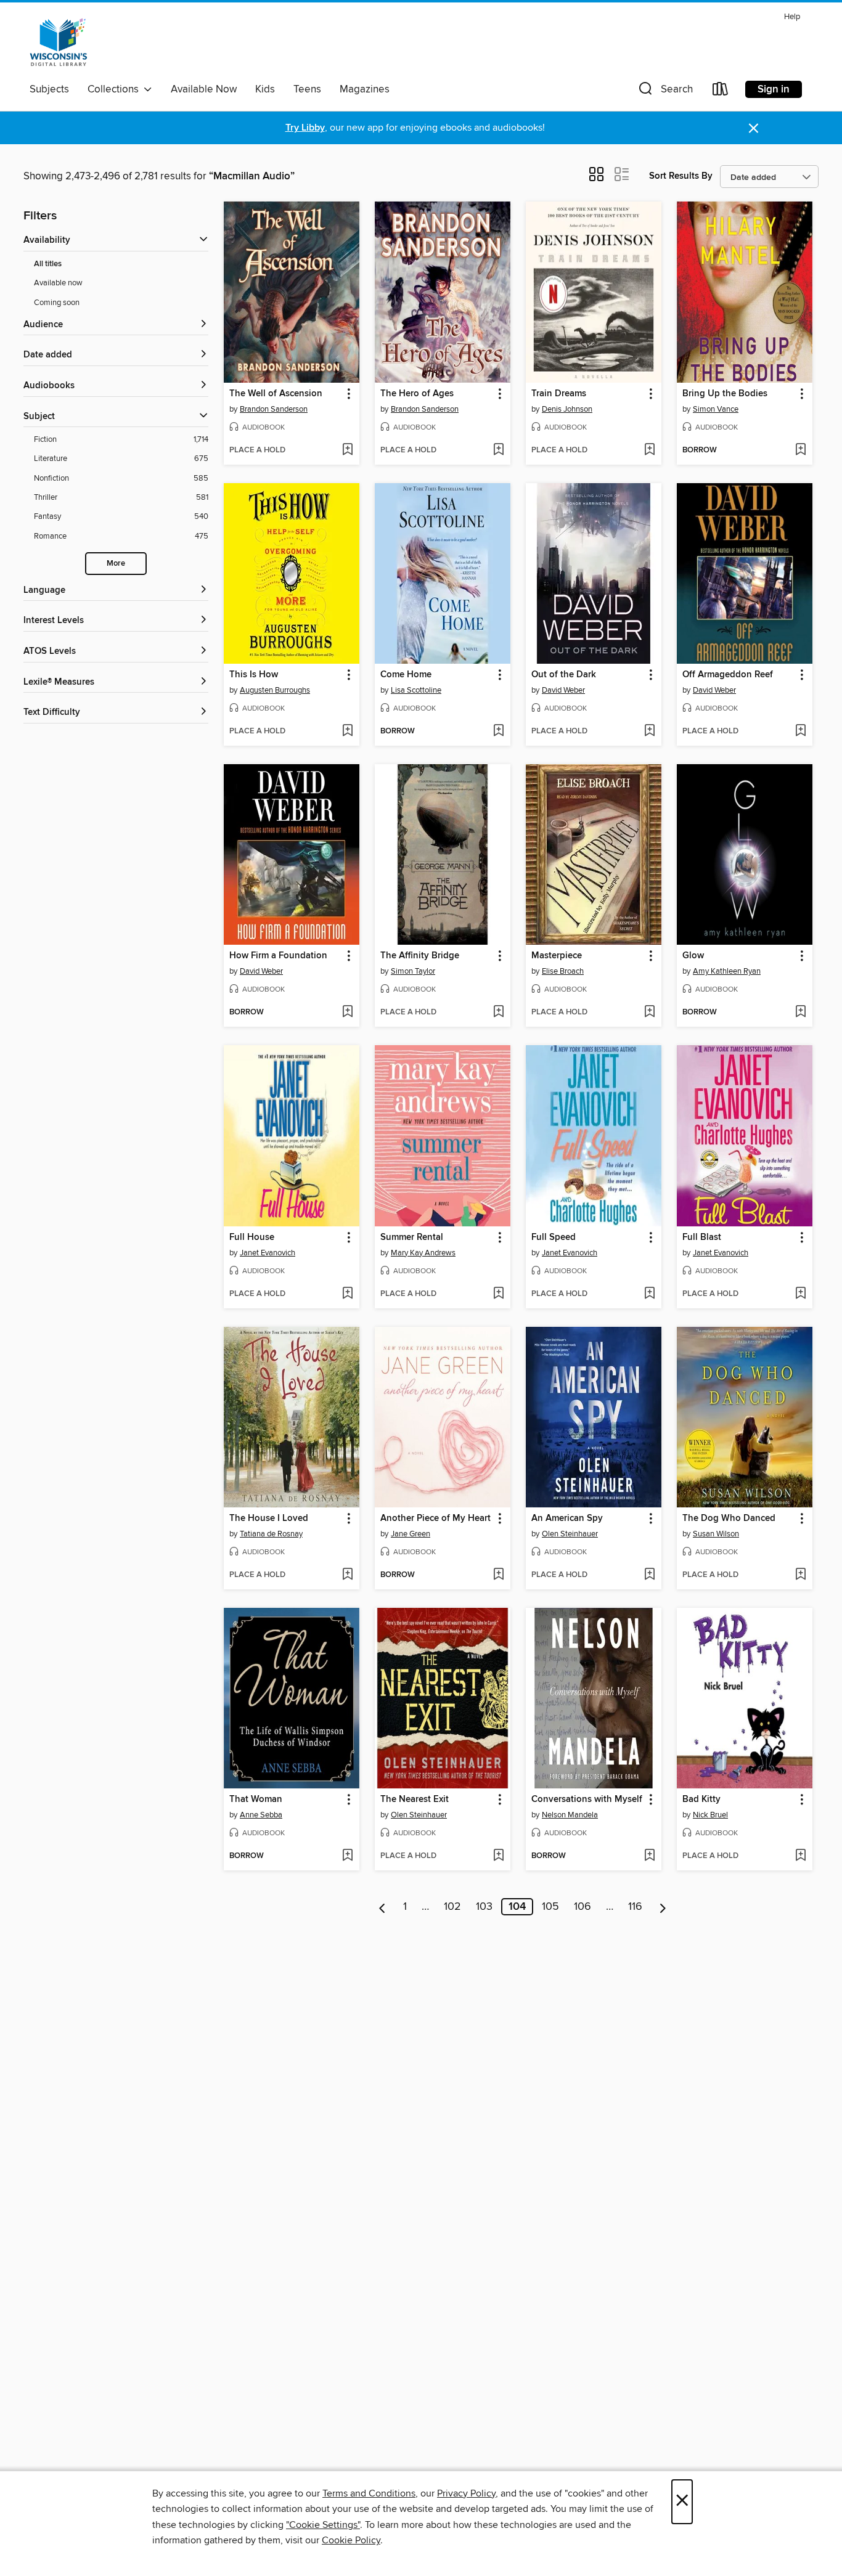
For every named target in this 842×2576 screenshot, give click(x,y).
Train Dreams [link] (559, 394)
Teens (307, 89)
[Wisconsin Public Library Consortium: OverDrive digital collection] (59, 43)
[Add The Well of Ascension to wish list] (347, 450)
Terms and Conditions (369, 2493)
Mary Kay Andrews (423, 1253)
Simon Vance (716, 409)
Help (792, 17)
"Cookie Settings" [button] (323, 2525)
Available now (58, 283)
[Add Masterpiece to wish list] (649, 1013)
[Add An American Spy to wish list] (649, 1575)
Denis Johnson (567, 409)
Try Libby (305, 128)
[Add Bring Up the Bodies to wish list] (800, 450)
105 (550, 1907)
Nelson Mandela (570, 1815)
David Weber (563, 690)
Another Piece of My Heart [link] (435, 1518)
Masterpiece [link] (557, 956)
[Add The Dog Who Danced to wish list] (800, 1575)
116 (635, 1907)
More (116, 564)
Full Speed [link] (554, 1237)
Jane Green (411, 1534)
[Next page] (663, 1907)
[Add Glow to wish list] (800, 1013)
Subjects (49, 89)
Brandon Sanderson (274, 409)
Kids (265, 89)
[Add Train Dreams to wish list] (649, 450)
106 (582, 1907)
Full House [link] (252, 1237)
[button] (664, 92)
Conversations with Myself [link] (587, 1800)
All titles (48, 264)
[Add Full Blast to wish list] (800, 1294)
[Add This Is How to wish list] (347, 732)
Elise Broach (563, 971)
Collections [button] (116, 89)
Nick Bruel (710, 1815)
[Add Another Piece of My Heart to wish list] (498, 1575)
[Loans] (721, 92)
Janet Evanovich (268, 1253)
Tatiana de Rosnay (271, 1534)
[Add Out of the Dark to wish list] (649, 732)
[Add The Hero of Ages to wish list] (498, 450)
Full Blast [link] (702, 1237)
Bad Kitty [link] (701, 1800)
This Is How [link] (254, 675)
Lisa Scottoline (416, 690)
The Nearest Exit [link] (415, 1800)
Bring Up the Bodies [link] (725, 394)
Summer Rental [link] (412, 1237)
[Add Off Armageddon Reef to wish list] (800, 732)
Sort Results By (681, 176)
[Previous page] (382, 1907)
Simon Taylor (413, 971)
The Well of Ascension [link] (276, 394)
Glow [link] (693, 956)
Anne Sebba (261, 1815)
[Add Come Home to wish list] (498, 732)
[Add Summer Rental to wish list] (498, 1294)
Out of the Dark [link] (564, 675)
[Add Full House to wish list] (347, 1294)
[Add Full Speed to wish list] (649, 1294)
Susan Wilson (716, 1534)
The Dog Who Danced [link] (729, 1518)
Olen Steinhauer (570, 1534)
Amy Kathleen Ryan (727, 971)
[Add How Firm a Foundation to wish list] (347, 1013)
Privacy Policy (466, 2493)
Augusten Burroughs (275, 690)
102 (452, 1907)
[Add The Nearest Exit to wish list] (498, 1856)
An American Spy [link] (567, 1518)
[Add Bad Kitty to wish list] (800, 1856)
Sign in (774, 89)
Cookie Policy (351, 2540)
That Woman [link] (256, 1800)
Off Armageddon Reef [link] (728, 675)
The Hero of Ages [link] (417, 394)
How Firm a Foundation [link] (278, 956)
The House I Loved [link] (269, 1518)
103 (484, 1907)
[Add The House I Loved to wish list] (347, 1575)
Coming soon (57, 303)
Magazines (365, 89)
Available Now (204, 89)
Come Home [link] (406, 675)
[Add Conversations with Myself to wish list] (649, 1856)
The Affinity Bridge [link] (420, 956)
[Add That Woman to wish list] (347, 1856)
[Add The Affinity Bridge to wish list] (498, 1013)
